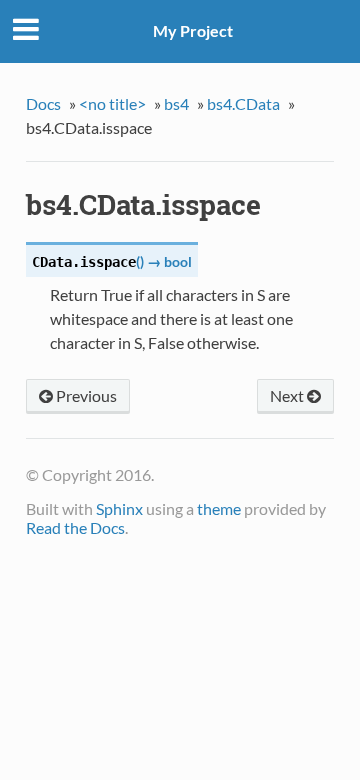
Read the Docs (75, 527)
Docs (43, 103)
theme (219, 508)
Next (288, 395)
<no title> (112, 103)
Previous (85, 395)
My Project (193, 30)
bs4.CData (243, 103)
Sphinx (119, 508)
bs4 (176, 103)
